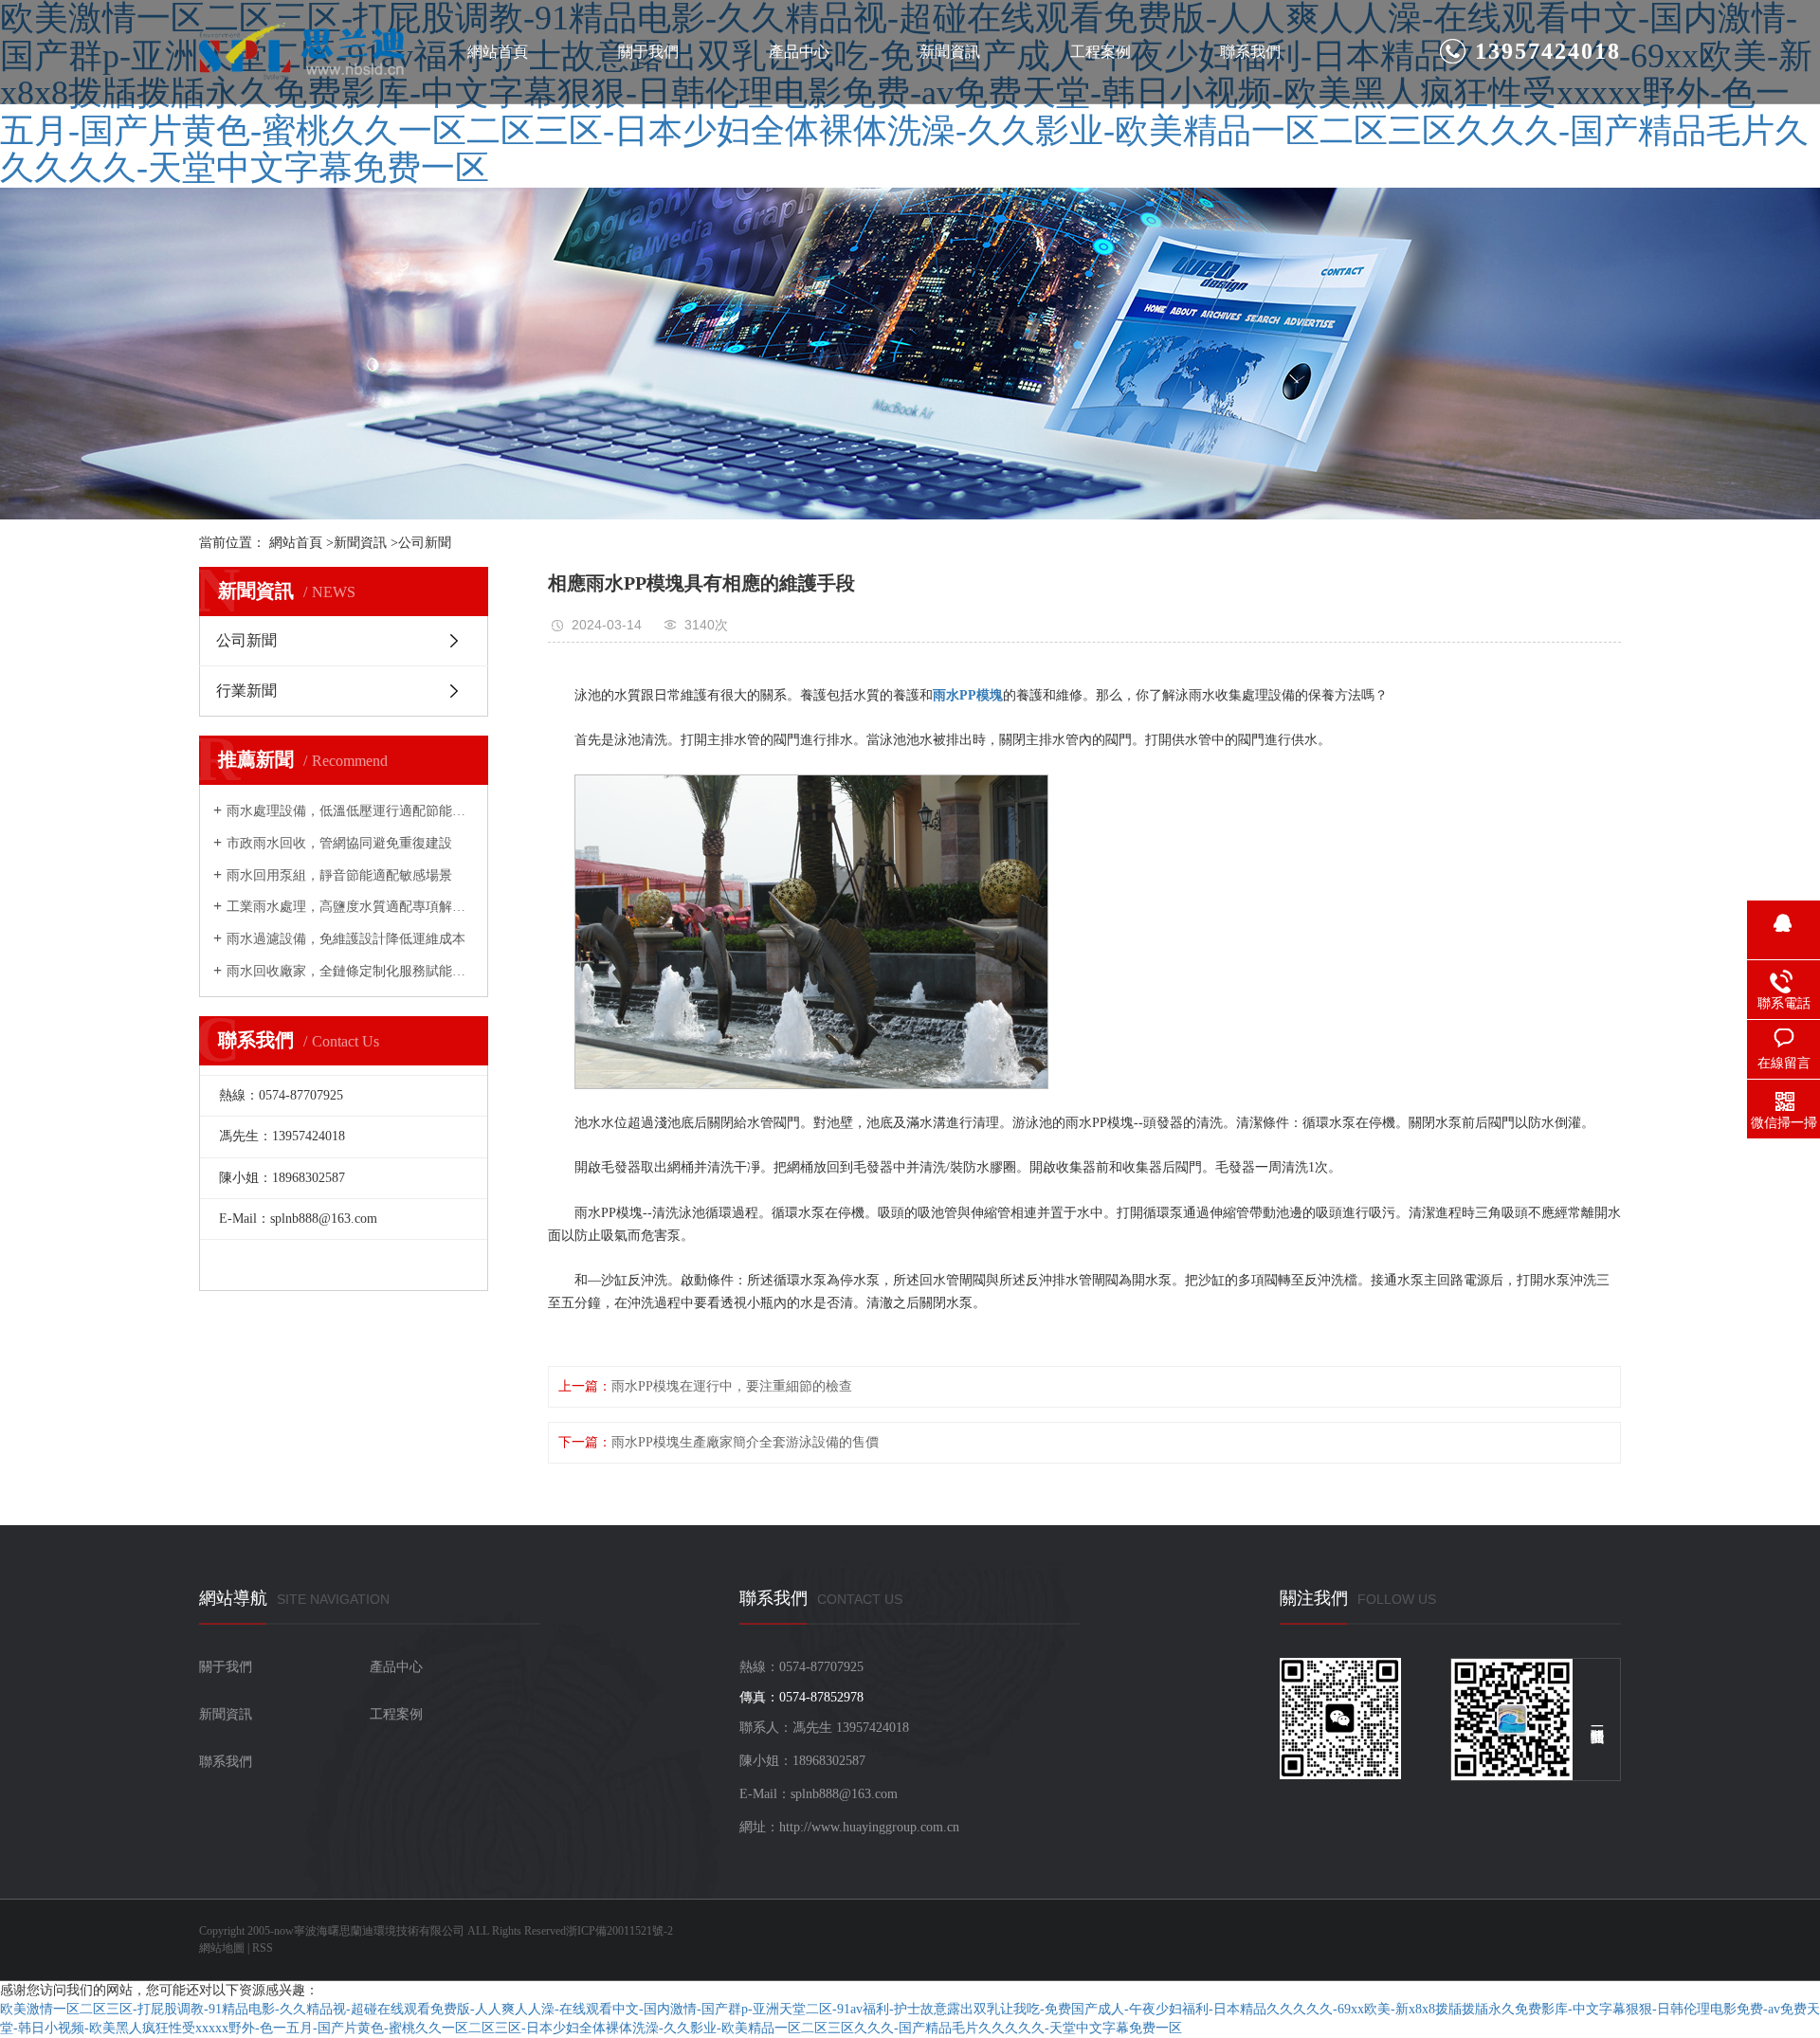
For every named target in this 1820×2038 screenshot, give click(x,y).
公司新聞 (425, 543)
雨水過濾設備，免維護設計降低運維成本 (346, 939)
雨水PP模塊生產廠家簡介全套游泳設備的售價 (745, 1442)
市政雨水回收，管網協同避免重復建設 (339, 843)
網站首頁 (498, 52)
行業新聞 (246, 691)
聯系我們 (1250, 52)
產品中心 (799, 52)
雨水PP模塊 (968, 695)
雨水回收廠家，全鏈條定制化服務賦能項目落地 (350, 971)
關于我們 (648, 52)
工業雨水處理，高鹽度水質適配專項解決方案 (350, 907)
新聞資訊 (950, 52)
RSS (263, 1948)
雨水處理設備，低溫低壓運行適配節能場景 (350, 811)
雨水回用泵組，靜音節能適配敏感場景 (339, 875)
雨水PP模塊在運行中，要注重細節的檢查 (732, 1386)
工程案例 (1101, 52)
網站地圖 (222, 1948)
